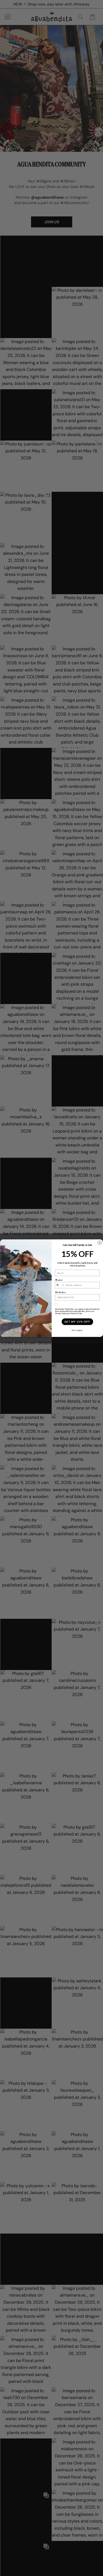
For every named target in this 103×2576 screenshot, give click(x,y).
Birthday (60, 1292)
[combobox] (60, 1285)
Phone (59, 1280)
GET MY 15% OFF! (77, 1322)
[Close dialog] (100, 1242)
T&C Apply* (77, 1330)
